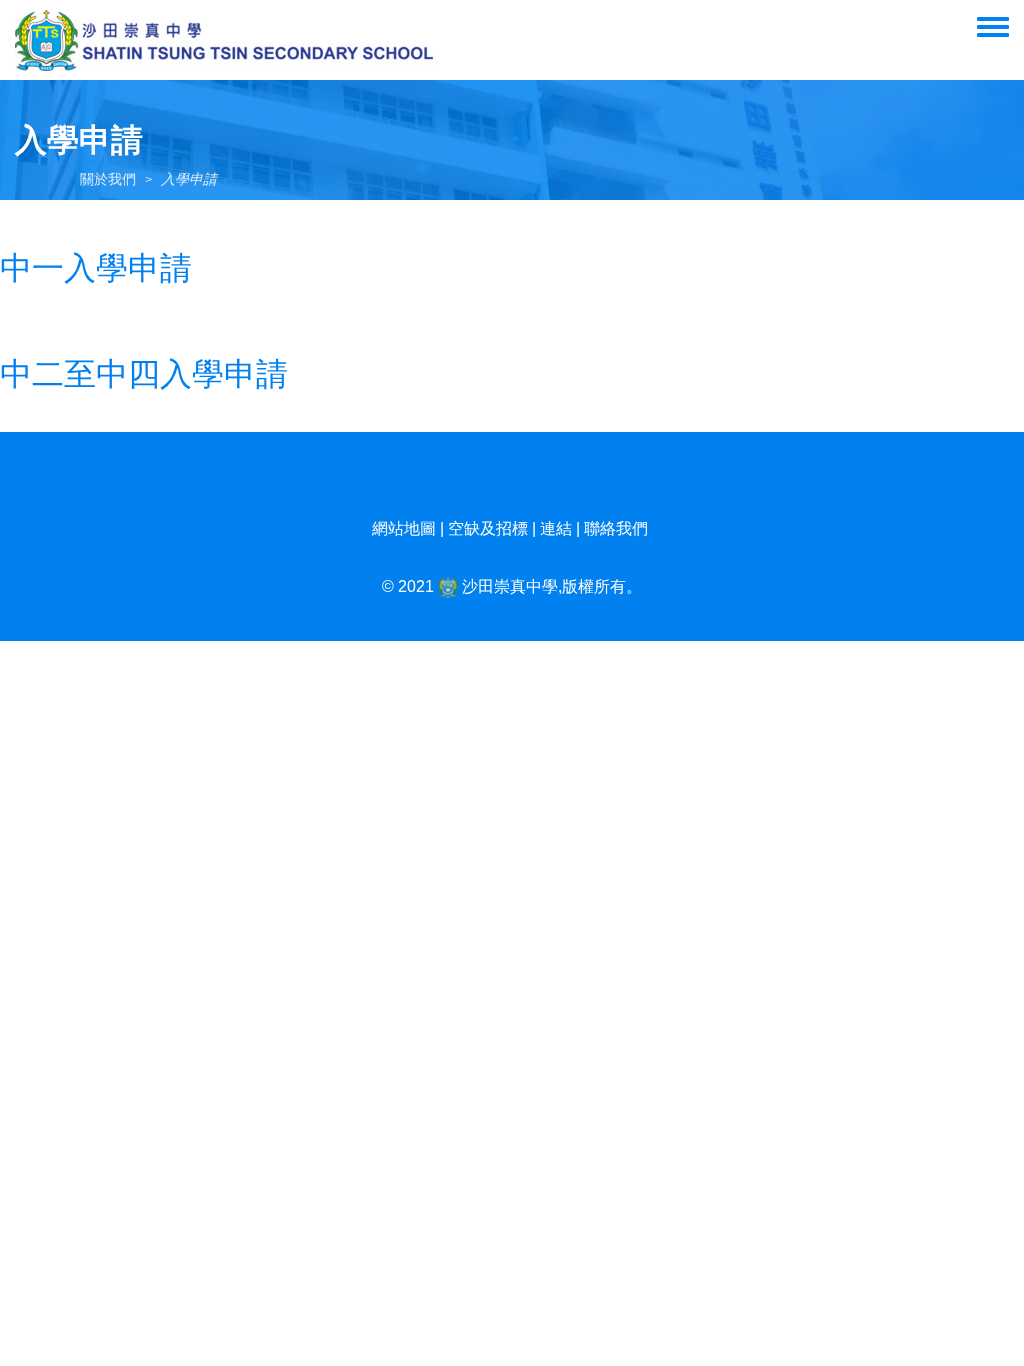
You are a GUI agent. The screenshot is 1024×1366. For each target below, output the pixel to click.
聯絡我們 (616, 528)
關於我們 (108, 179)
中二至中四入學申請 (144, 374)
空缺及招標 (488, 528)
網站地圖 (404, 528)
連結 (556, 528)
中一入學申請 (96, 268)
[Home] (227, 40)
